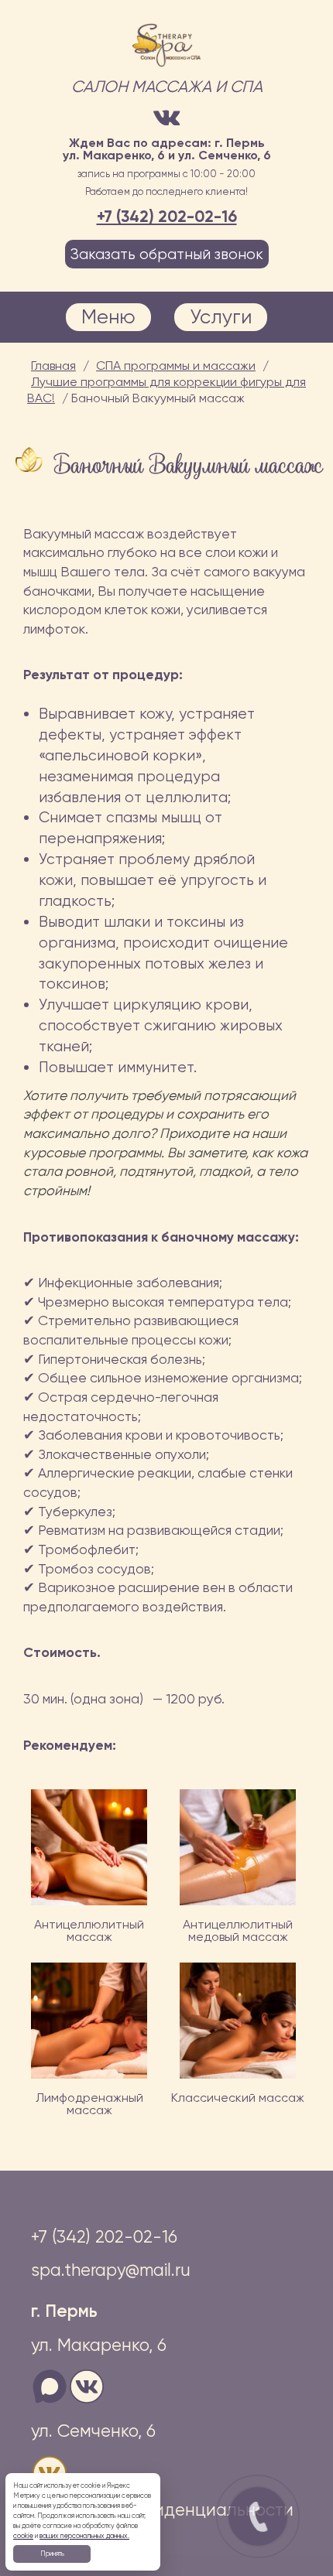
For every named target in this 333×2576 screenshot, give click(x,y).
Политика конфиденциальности (162, 2509)
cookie (23, 2536)
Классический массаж (238, 2098)
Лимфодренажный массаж (89, 2104)
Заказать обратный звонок (167, 254)
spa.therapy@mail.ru (111, 2270)
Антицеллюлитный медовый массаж (238, 1930)
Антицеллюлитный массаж (89, 1930)
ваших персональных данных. (84, 2536)
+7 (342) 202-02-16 (167, 216)
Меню (108, 316)
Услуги (221, 316)
